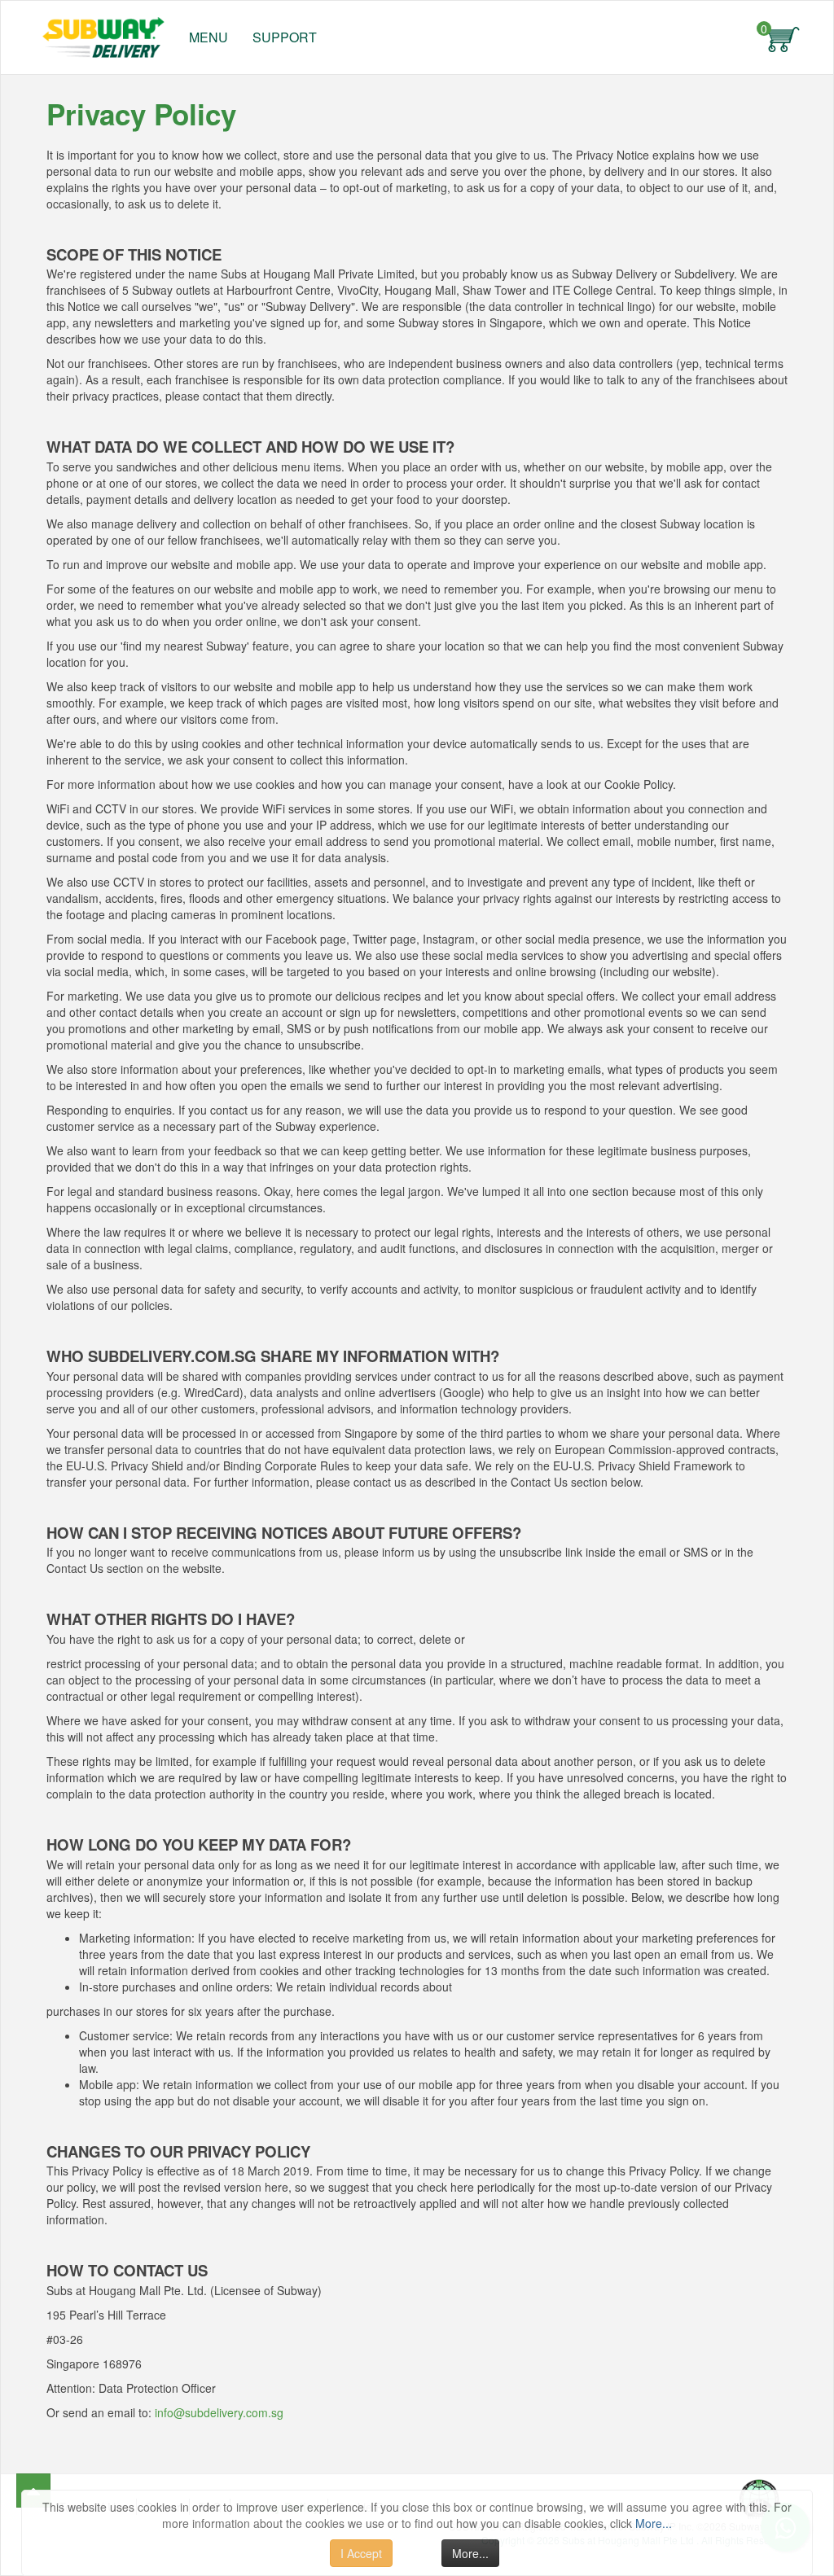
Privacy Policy (141, 114)
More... (654, 2523)
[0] (784, 37)
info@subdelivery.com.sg (219, 2412)
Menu (208, 37)
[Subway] (99, 33)
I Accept (361, 2553)
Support (285, 37)
